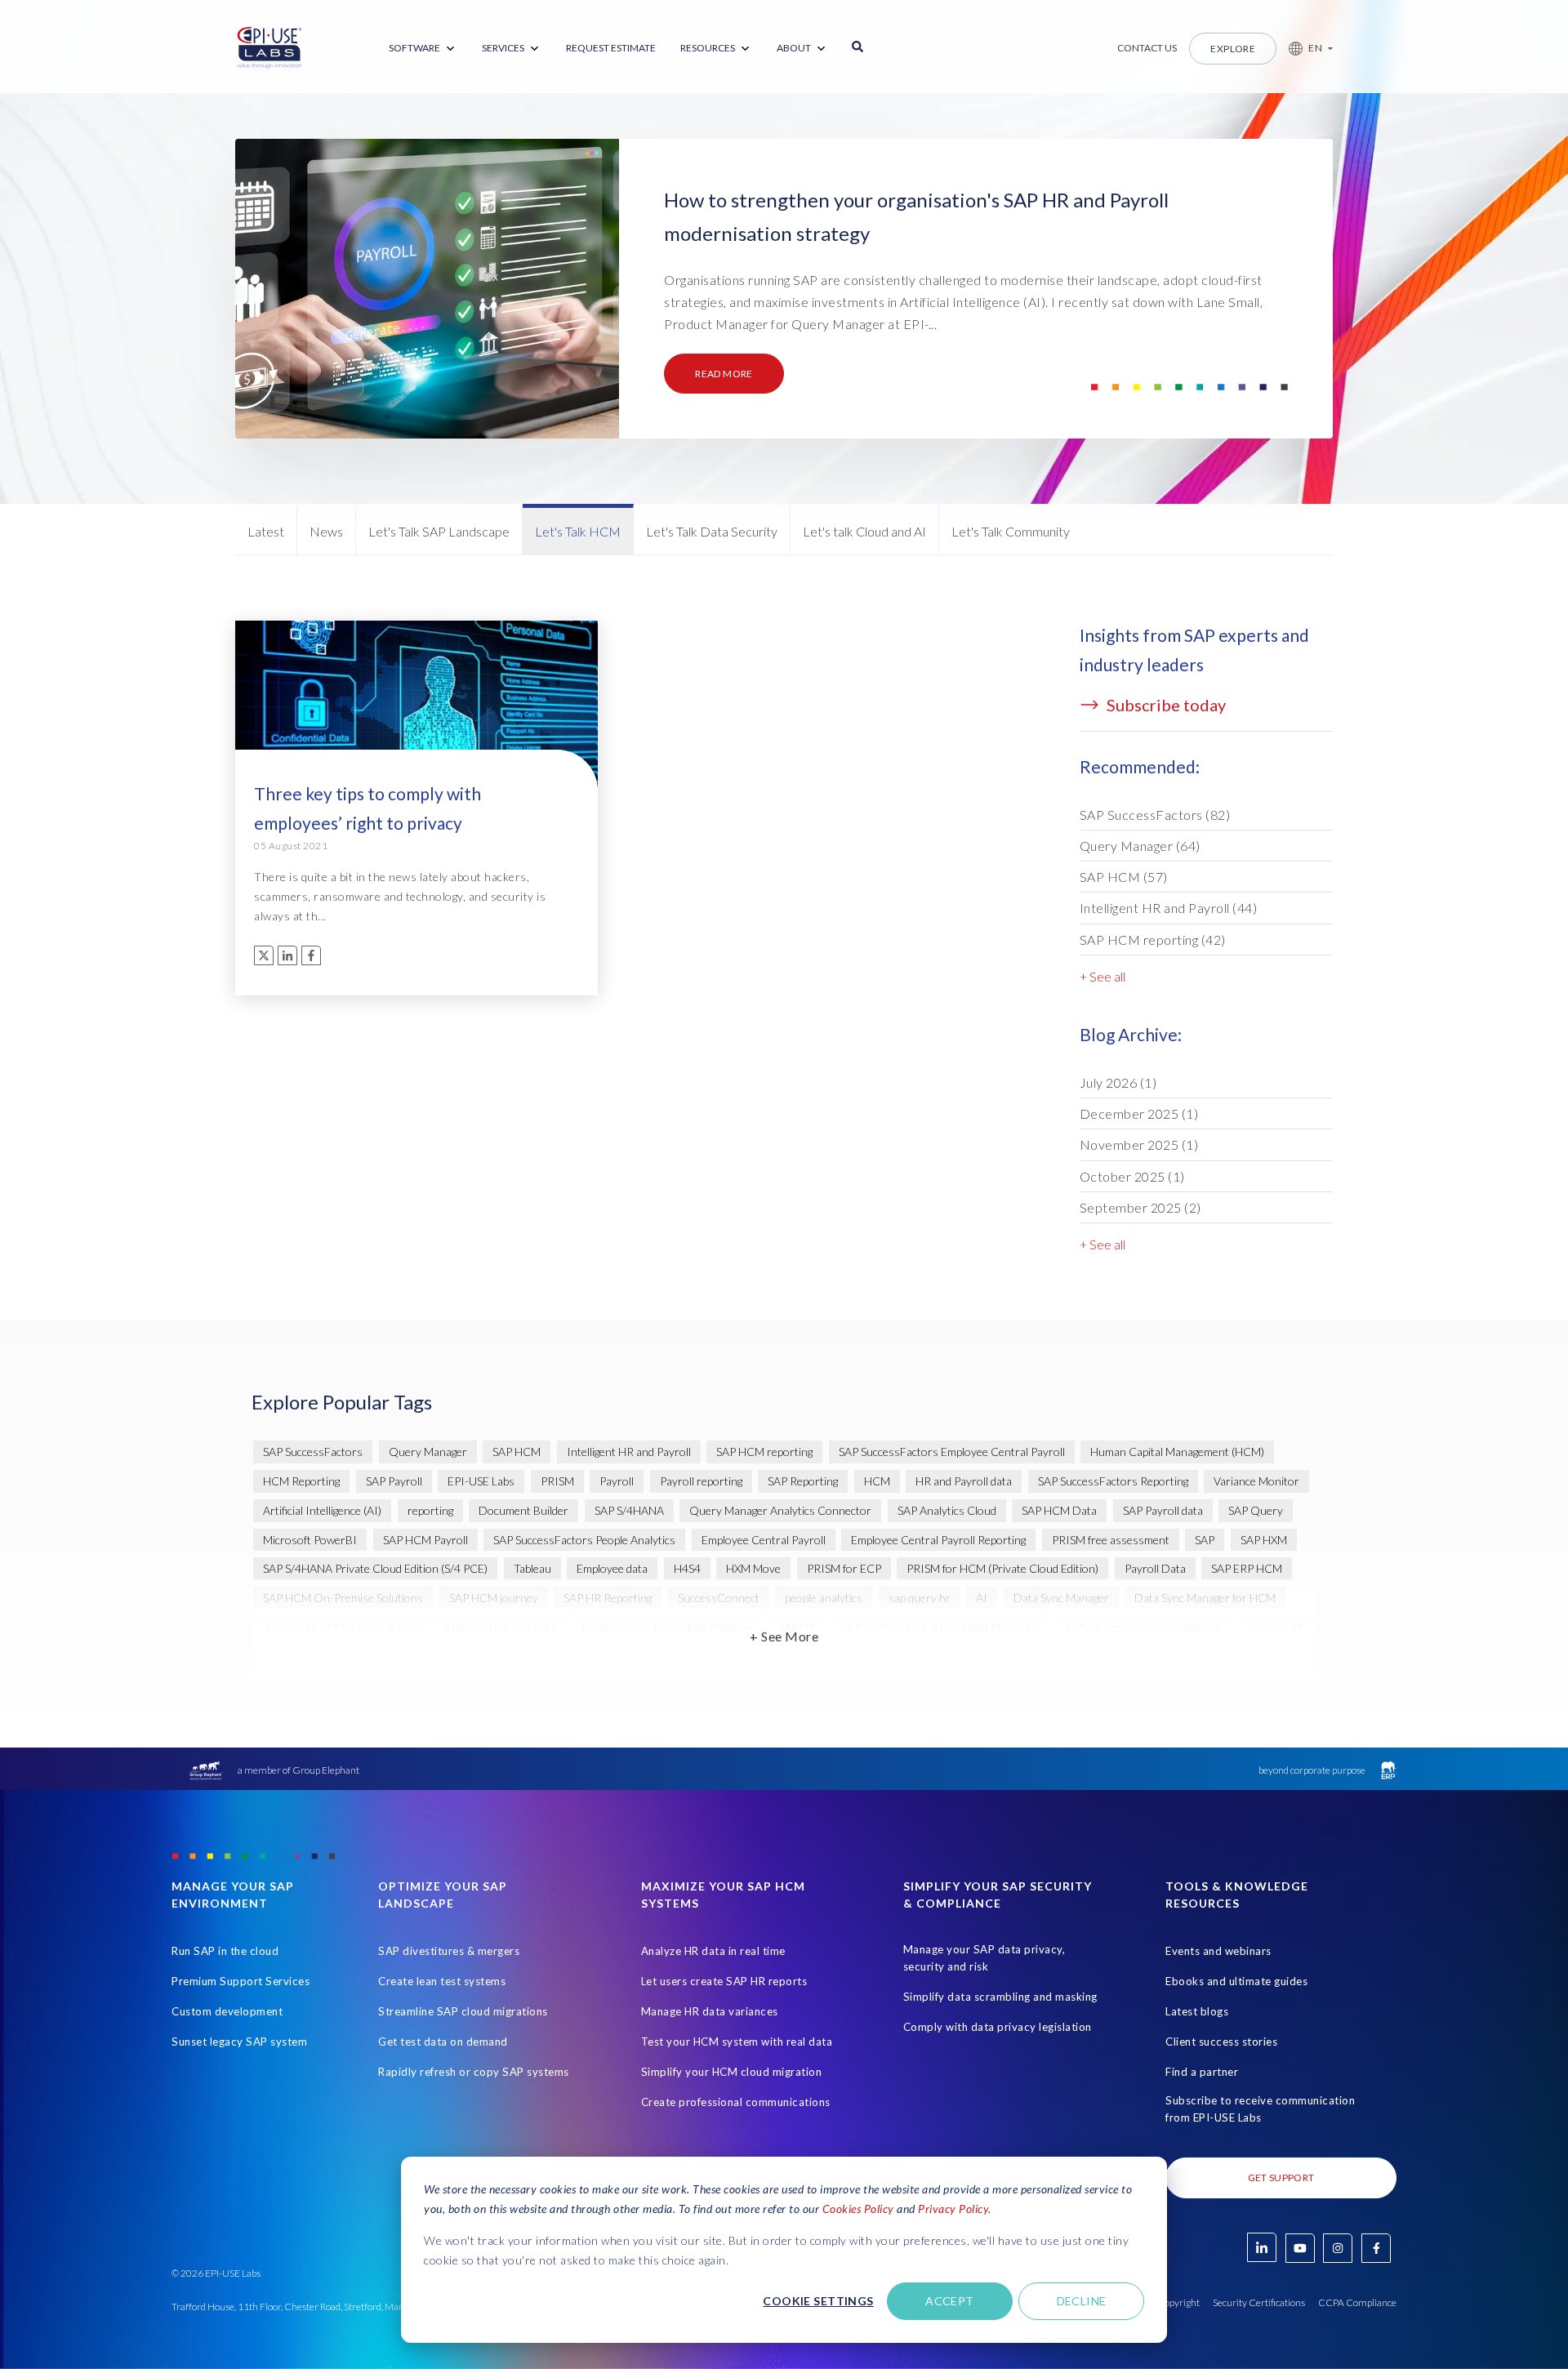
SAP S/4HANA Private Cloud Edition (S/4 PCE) (375, 1568)
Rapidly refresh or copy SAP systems (474, 2072)
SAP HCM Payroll (425, 1540)
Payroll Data (1155, 1568)
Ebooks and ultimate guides (1236, 1981)
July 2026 (1118, 1082)
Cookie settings (818, 2301)
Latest (266, 531)
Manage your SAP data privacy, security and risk (984, 1958)
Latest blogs (1197, 2011)
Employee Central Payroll (764, 1540)
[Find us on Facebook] (1376, 2248)
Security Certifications (1259, 2302)
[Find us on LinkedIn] (1262, 2247)
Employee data (612, 1568)
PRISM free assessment (1111, 1540)
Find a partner (1202, 2072)
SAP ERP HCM (1247, 1568)
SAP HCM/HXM (1058, 1657)
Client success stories (1221, 2042)
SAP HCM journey (494, 1598)
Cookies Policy (858, 2209)
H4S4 (687, 1568)
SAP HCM (1124, 877)
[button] (1305, 48)
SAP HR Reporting (608, 1598)
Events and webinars (1218, 1951)
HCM (877, 1481)
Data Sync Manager (1061, 1598)
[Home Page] (269, 48)
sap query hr (920, 1598)
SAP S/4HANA (629, 1510)
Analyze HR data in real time (713, 1951)
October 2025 (1132, 1176)
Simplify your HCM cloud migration (732, 2072)
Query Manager (1140, 846)
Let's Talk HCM (578, 531)
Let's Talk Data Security (712, 531)
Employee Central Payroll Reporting (938, 1540)
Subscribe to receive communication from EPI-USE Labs (1260, 2109)
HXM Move (753, 1568)
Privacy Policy (953, 2209)
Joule (980, 1657)
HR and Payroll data (964, 1481)
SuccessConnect (719, 1598)
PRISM (557, 1481)
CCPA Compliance (1357, 2302)
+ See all (1102, 976)
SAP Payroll (394, 1481)
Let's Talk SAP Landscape (439, 531)
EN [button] (1315, 48)
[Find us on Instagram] (1338, 2248)
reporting (430, 1510)
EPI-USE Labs (481, 1481)
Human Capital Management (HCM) (1177, 1452)
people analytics (824, 1598)
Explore (1233, 49)
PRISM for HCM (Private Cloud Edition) (1002, 1568)
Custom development (227, 2011)
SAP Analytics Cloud (947, 1510)
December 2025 (1139, 1113)
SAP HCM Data (1059, 1510)
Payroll (617, 1481)
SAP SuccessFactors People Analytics (584, 1540)
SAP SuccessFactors (1155, 815)
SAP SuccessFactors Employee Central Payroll (952, 1452)
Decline (1082, 2301)
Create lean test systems (442, 1981)
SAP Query (1256, 1510)
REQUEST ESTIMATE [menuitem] (611, 48)
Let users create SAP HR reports (724, 1981)
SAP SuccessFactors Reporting (1113, 1481)
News (326, 531)
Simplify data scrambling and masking (1000, 1997)
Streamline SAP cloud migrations (463, 2011)
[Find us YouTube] (1300, 2248)
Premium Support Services (241, 1981)
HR (934, 1657)
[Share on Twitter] (264, 955)
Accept (950, 2301)
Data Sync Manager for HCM (1205, 1598)
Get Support (1281, 2178)
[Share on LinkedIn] (287, 955)
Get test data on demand (443, 2042)
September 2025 (1140, 1207)
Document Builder (523, 1510)
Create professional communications (736, 2102)
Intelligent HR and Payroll (1169, 908)
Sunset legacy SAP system (239, 2042)
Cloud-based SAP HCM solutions (344, 1657)
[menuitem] (423, 49)
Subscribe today (1165, 705)
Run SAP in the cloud (225, 1951)
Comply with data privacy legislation (998, 2027)
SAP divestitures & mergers (449, 1951)
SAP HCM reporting (1153, 940)
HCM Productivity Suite (842, 1657)
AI (982, 1598)
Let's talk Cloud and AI (864, 531)
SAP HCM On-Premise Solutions (343, 1598)
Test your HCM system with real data (737, 2042)
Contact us (1147, 48)
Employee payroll (643, 1657)
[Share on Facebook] (311, 955)
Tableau (532, 1568)
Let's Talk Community (1011, 531)
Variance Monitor (1256, 1481)
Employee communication (513, 1657)
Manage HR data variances (710, 2011)
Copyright (1178, 2302)
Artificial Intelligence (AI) (322, 1510)
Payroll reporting (701, 1481)
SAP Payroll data (1163, 1510)
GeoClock (735, 1657)
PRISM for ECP (844, 1568)
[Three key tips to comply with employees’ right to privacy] (416, 713)
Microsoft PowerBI (310, 1540)
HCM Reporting (301, 1481)
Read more (724, 374)
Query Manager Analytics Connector (780, 1510)
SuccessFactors (1160, 1657)
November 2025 (1139, 1144)
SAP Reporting (803, 1481)
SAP (1205, 1540)
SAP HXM (1264, 1540)
